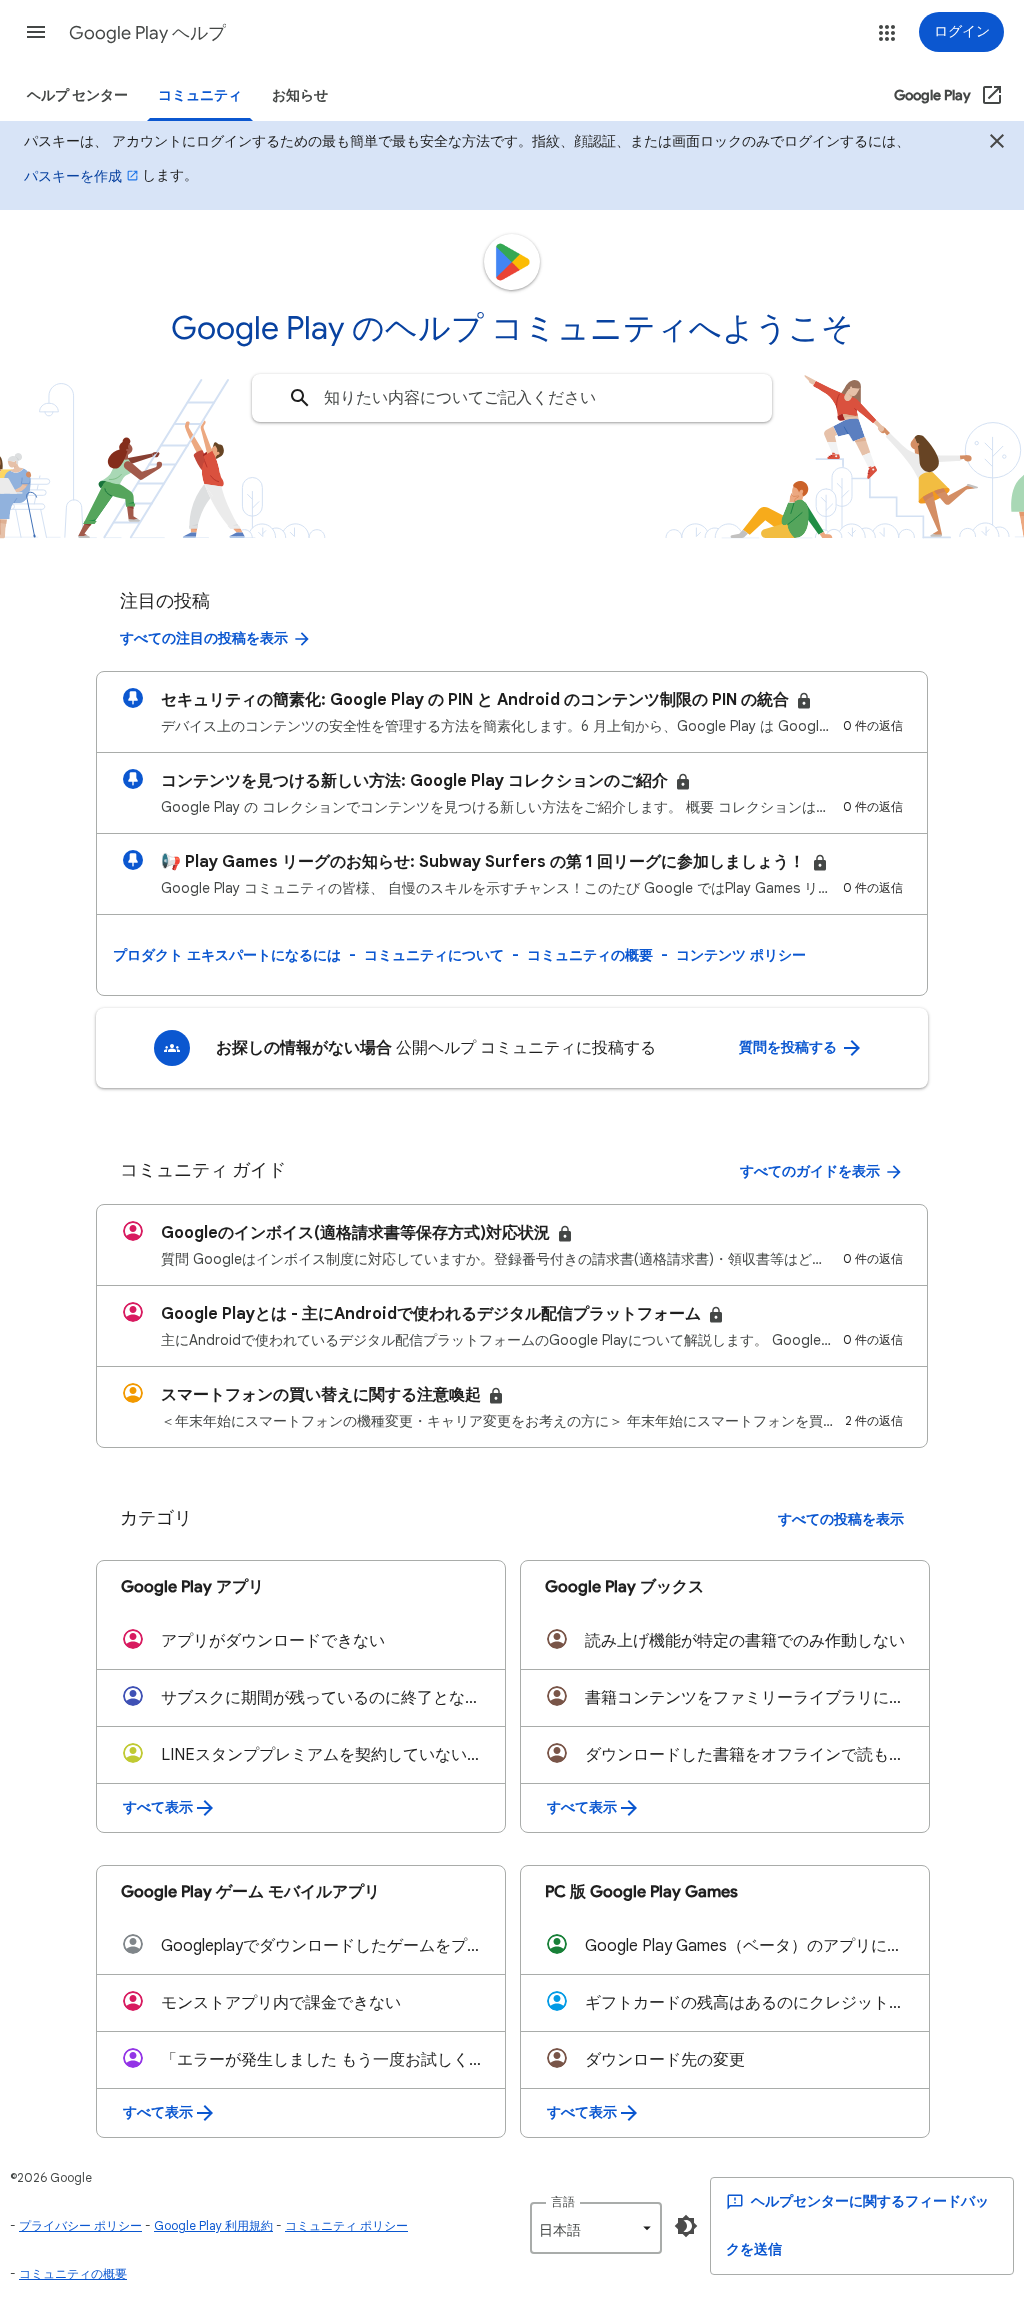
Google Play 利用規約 (213, 2225)
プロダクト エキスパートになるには (227, 955)
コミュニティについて (434, 955)
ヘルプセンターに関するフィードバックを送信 (857, 2225)
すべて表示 (158, 1807)
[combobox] (512, 398)
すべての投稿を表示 (841, 1519)
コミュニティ (200, 95)
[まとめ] (997, 144)
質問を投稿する (789, 1047)
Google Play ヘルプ (147, 33)
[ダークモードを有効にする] (686, 2226)
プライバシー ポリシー (80, 2225)
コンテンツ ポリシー (741, 955)
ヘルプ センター (77, 95)
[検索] (300, 398)
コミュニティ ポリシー (346, 2225)
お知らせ (300, 95)
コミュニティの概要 (590, 955)
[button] (36, 32)
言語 (563, 2201)
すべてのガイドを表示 (810, 1171)
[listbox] (596, 2228)
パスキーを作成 (73, 176)
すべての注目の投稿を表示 (204, 638)
